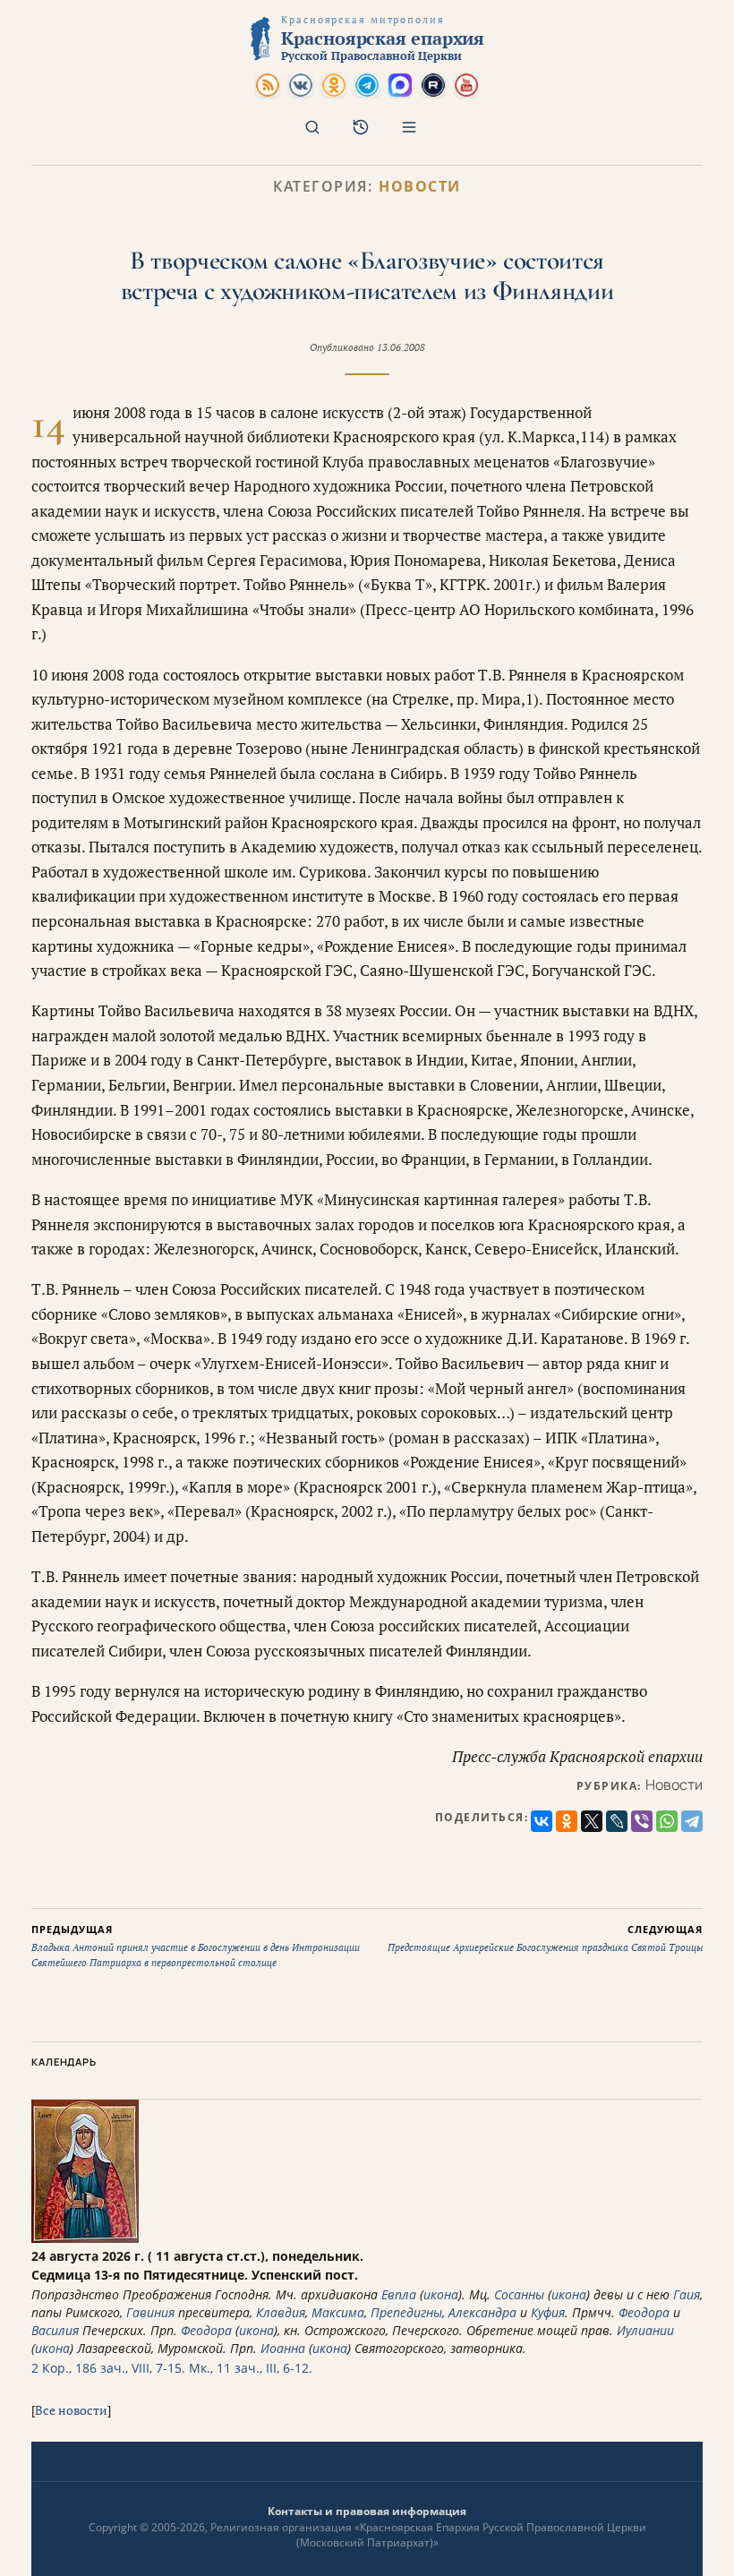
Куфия (548, 2312)
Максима (338, 2312)
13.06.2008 (401, 347)
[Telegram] (692, 1821)
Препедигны (406, 2312)
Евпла (399, 2294)
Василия (55, 2330)
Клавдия (281, 2312)
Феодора (644, 2312)
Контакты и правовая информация (367, 2511)
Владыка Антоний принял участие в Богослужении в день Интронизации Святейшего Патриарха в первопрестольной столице (196, 1946)
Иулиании (645, 2330)
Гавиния (150, 2312)
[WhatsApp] (667, 1821)
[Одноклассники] (567, 1821)
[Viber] (642, 1821)
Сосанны (519, 2294)
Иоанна (283, 2348)
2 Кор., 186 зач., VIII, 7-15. (108, 2368)
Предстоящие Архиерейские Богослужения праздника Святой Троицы (545, 1938)
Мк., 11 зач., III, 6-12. (251, 2368)
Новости (420, 187)
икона (441, 2294)
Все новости (71, 2410)
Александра (482, 2312)
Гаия (687, 2294)
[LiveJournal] (617, 1821)
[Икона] (85, 2238)
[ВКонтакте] (542, 1821)
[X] (592, 1821)
